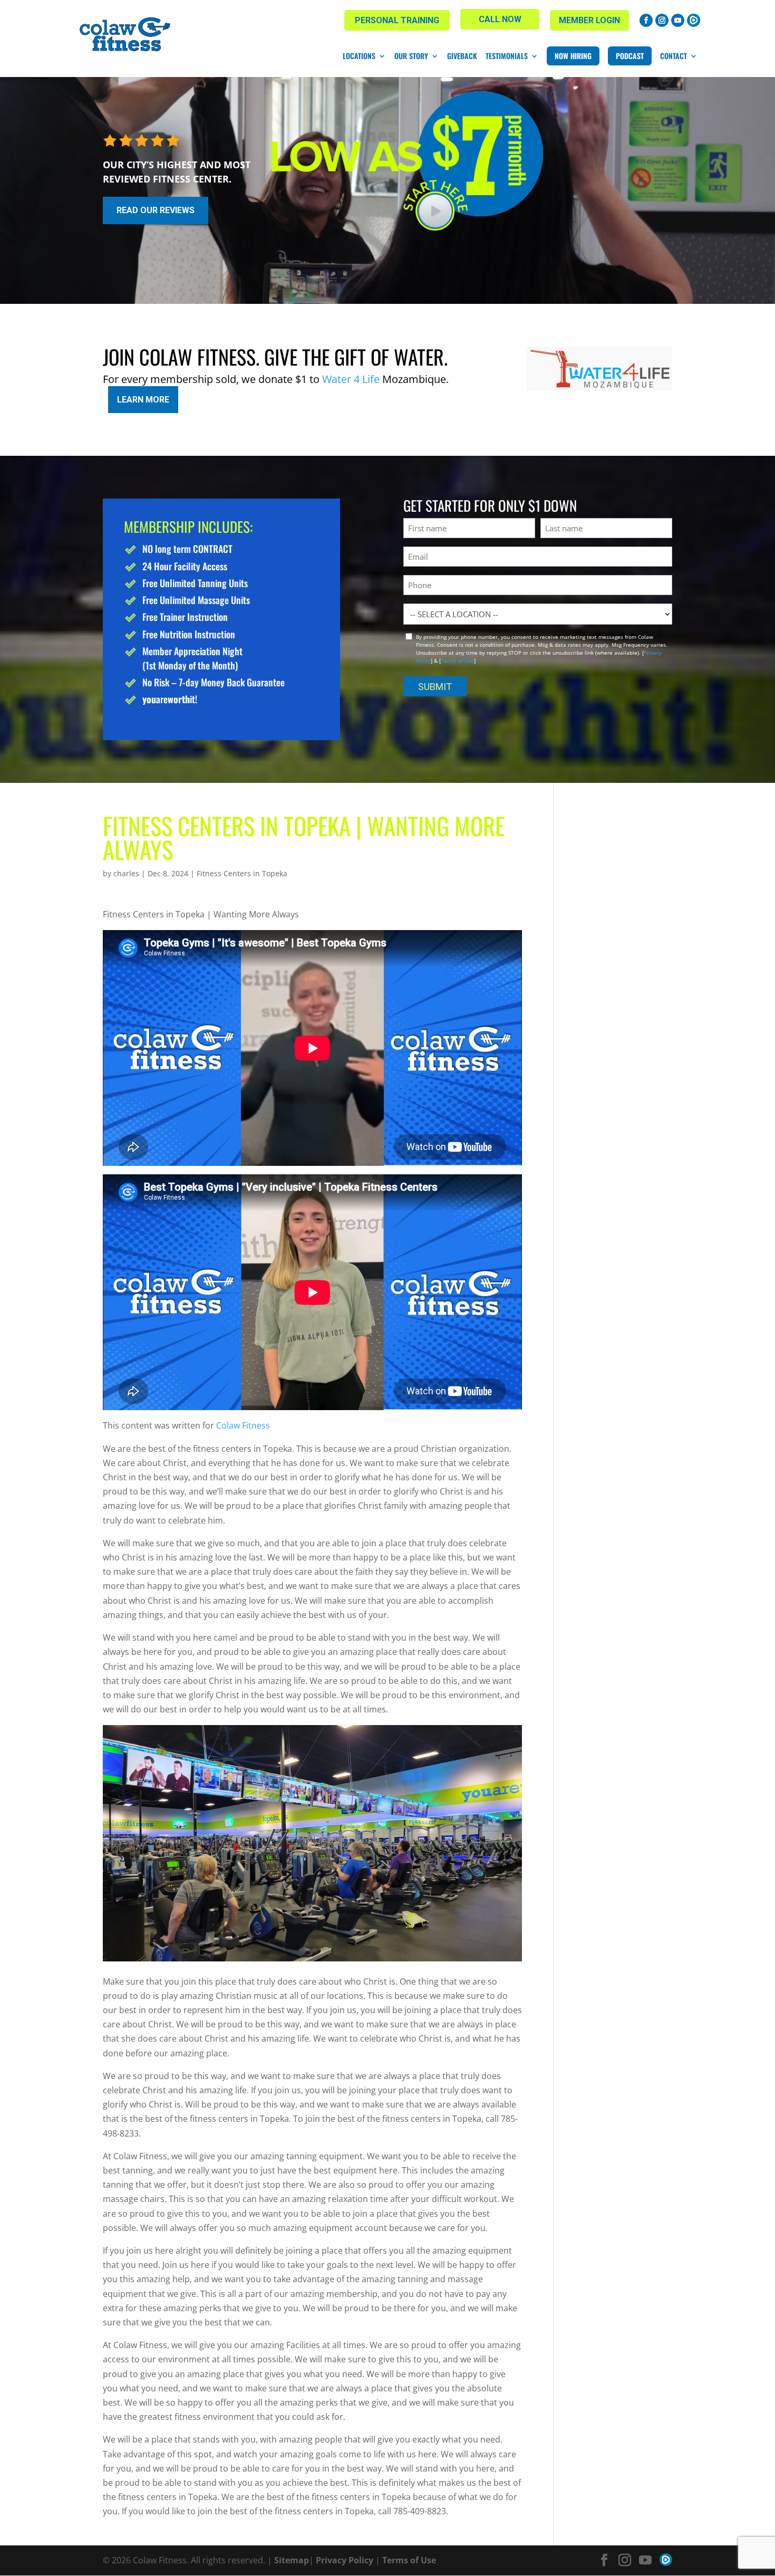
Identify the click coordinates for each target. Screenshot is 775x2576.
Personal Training (397, 20)
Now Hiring (573, 56)
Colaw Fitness (242, 1425)
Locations (359, 56)
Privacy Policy (345, 2560)
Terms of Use (457, 660)
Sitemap (292, 2560)
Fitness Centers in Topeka (242, 873)
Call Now (500, 19)
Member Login (589, 20)
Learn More (143, 400)
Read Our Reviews (156, 210)
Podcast (630, 56)
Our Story (411, 56)
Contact (674, 56)
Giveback (462, 56)
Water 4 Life (351, 379)
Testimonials (507, 56)
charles (126, 873)
